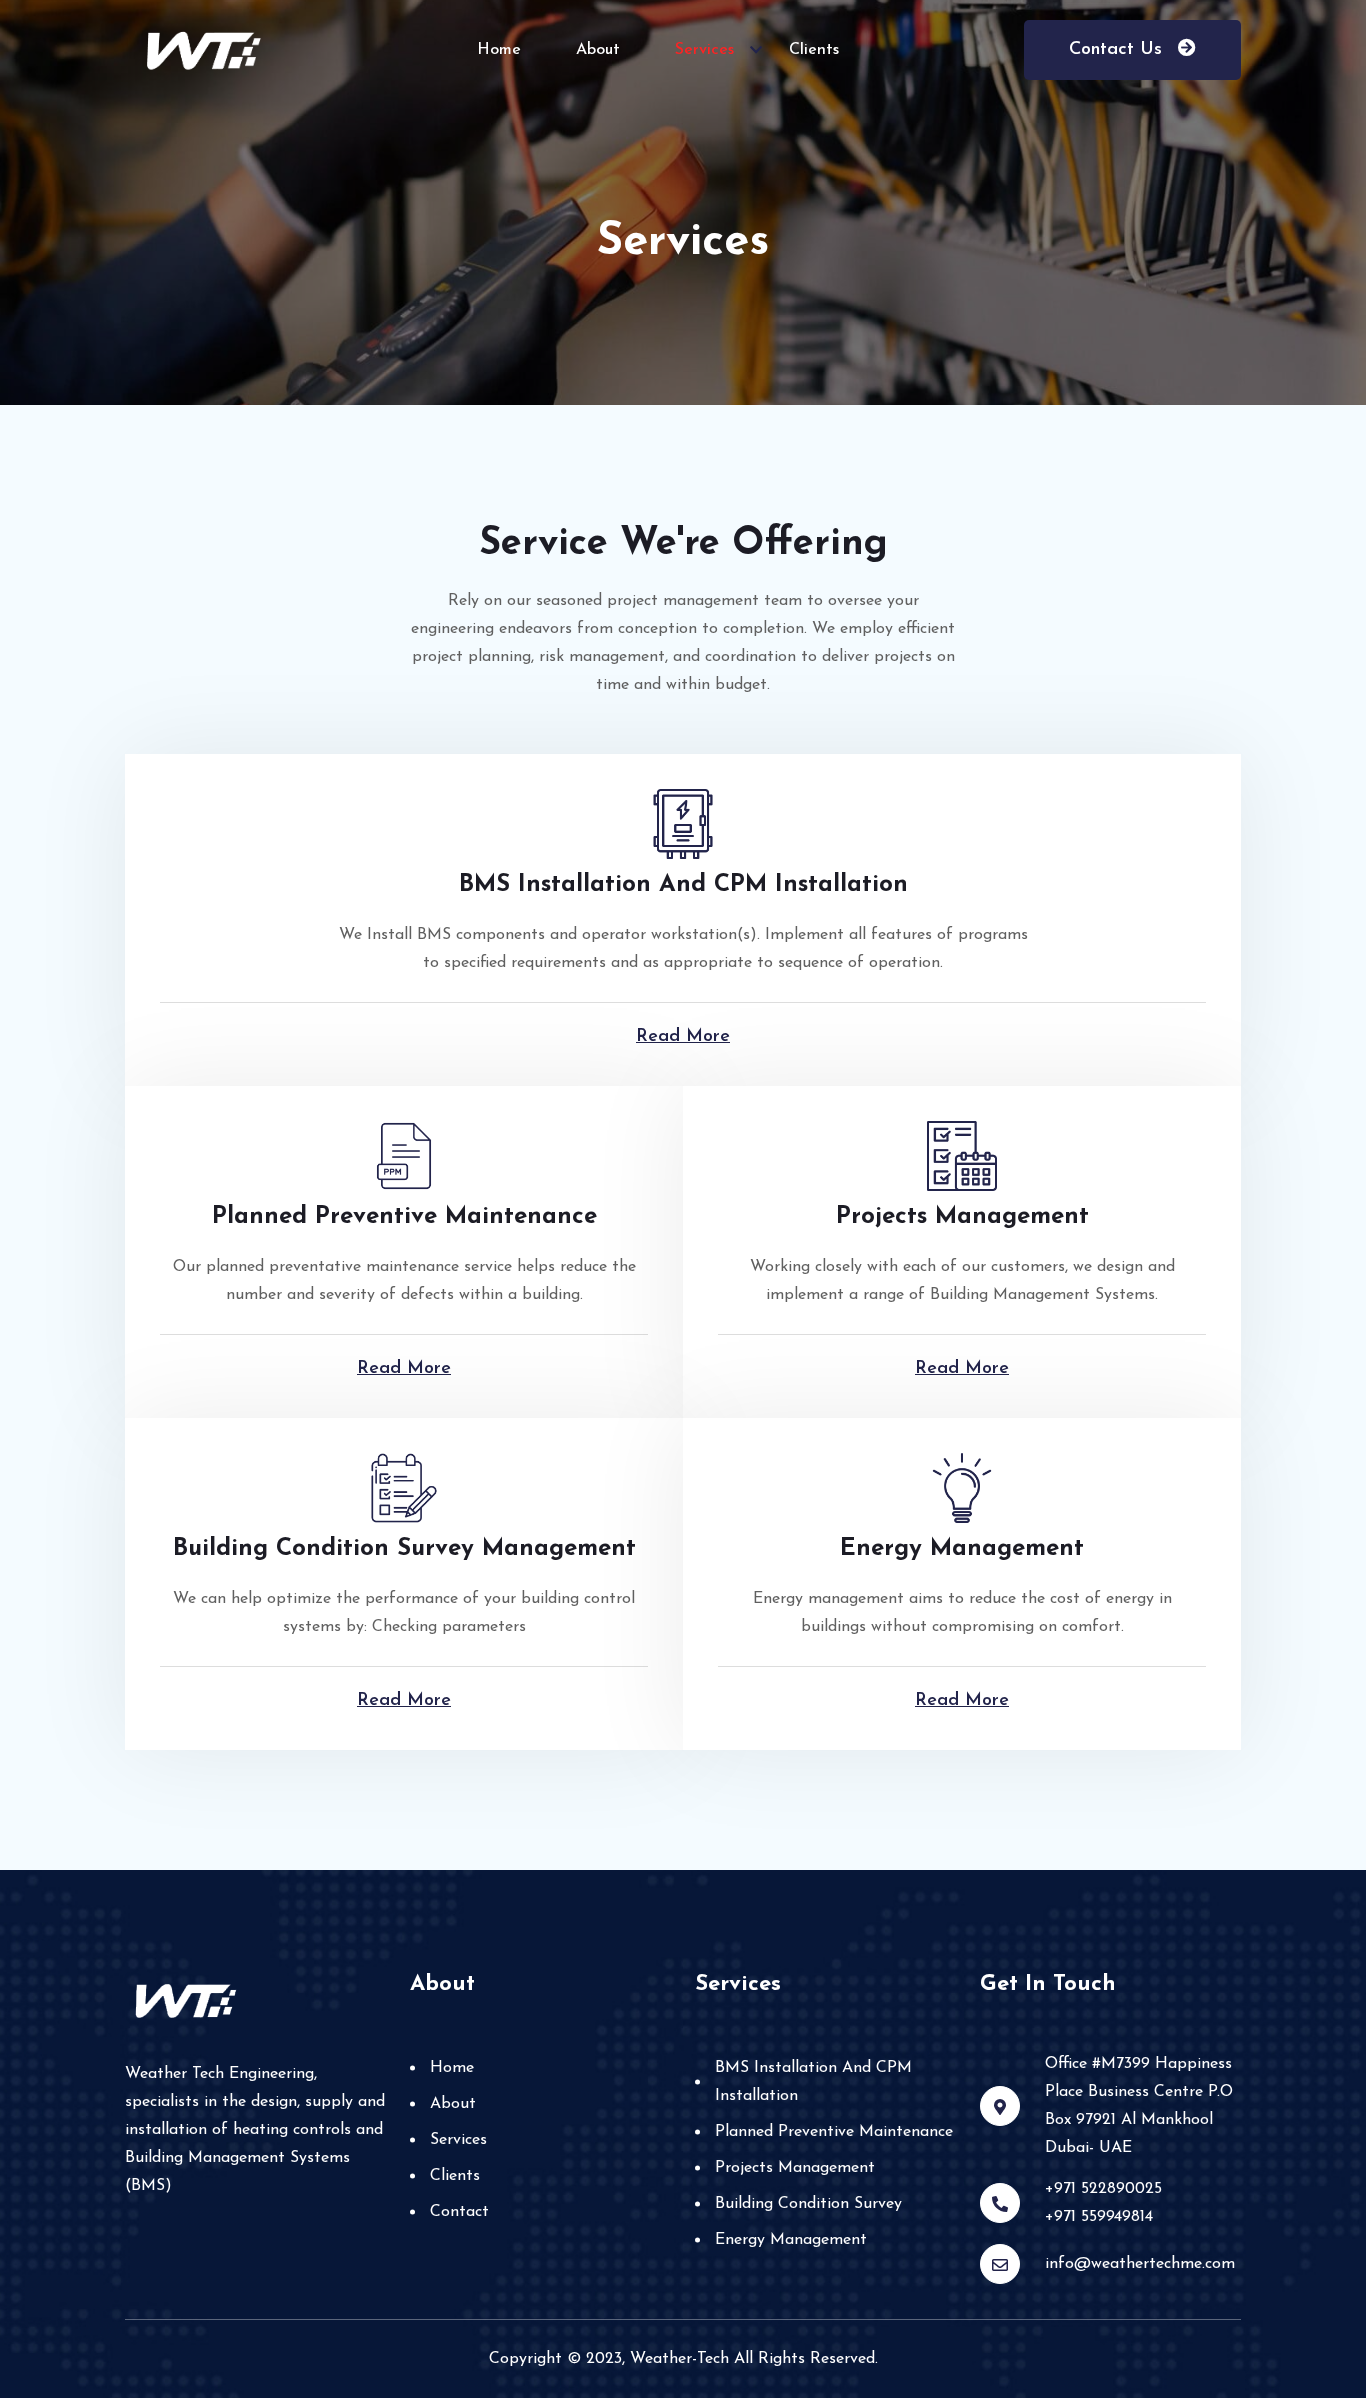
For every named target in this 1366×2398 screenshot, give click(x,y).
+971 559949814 (1099, 2217)
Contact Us (1118, 50)
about (598, 50)
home (499, 50)
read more (683, 1037)
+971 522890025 (1103, 2189)
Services (704, 50)
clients (814, 50)
